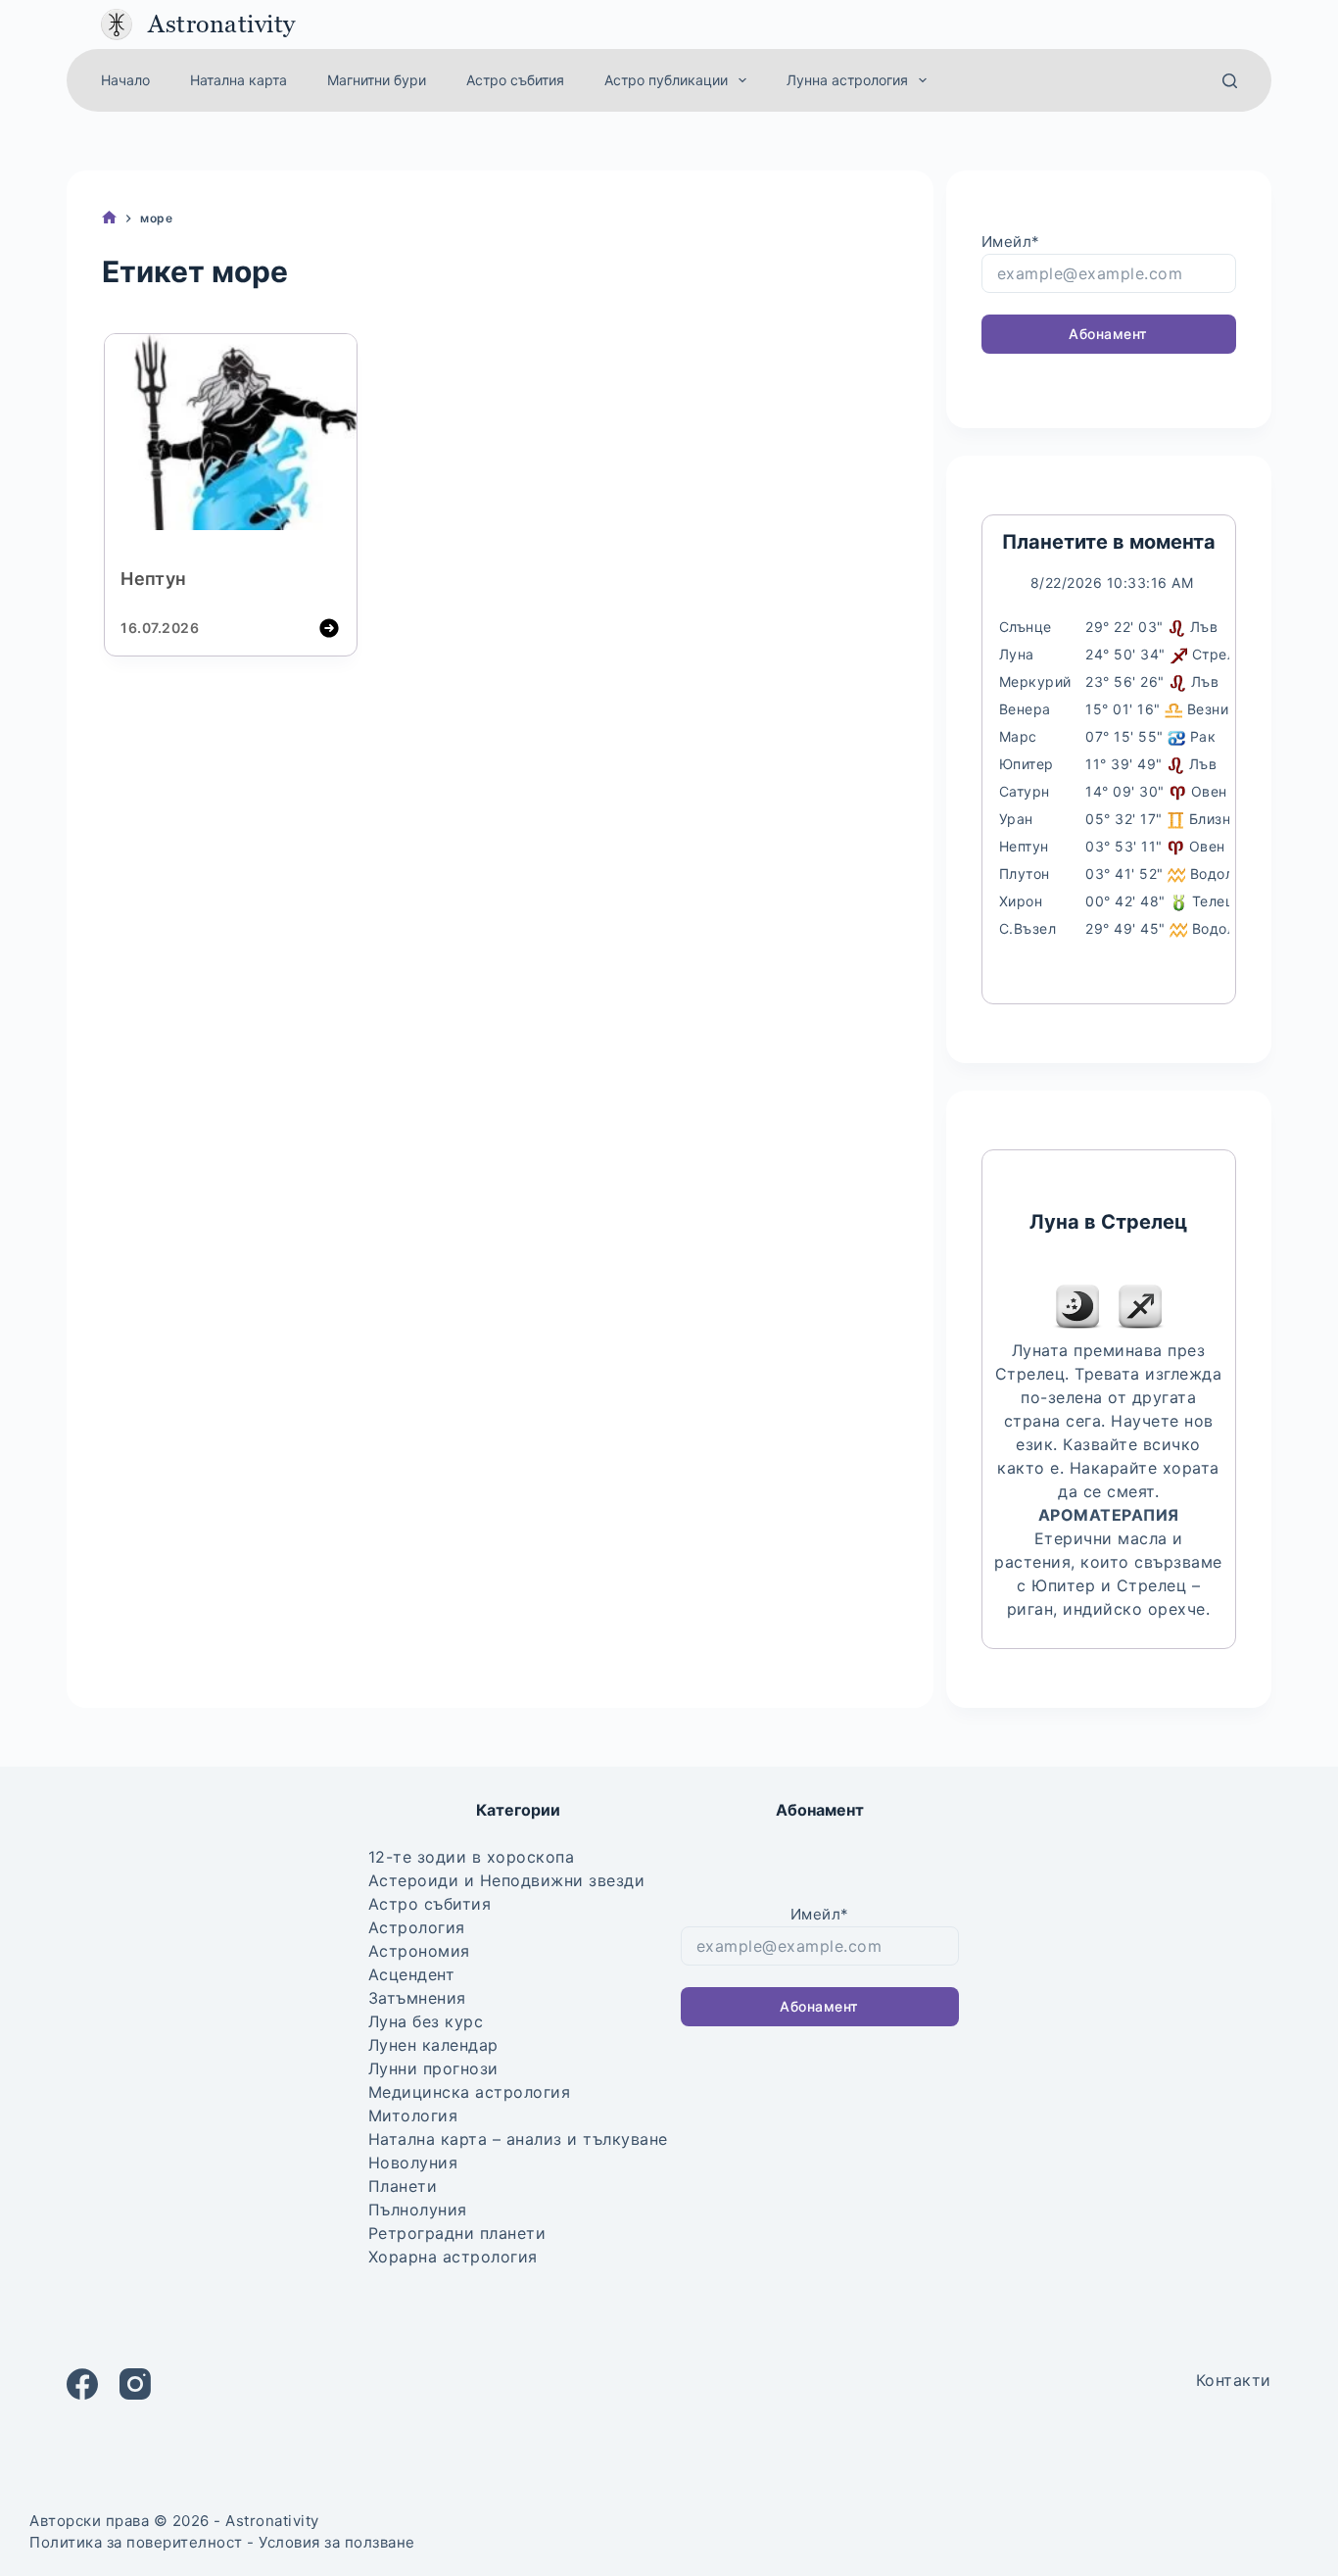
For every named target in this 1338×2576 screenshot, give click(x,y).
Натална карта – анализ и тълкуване (518, 2139)
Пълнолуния (418, 2210)
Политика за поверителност (136, 2542)
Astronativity (222, 24)
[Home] (109, 218)
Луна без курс (426, 2021)
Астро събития (515, 80)
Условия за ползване (337, 2542)
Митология (413, 2115)
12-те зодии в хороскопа (472, 1857)
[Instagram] (135, 2384)
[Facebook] (82, 2384)
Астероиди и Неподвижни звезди (507, 1880)
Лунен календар (433, 2045)
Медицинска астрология (470, 2092)
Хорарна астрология (453, 2257)
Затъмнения (417, 1998)
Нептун (153, 579)
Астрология (417, 1927)
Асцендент (412, 1974)
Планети (403, 2186)
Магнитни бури (377, 80)
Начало (125, 80)
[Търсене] (1230, 81)
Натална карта (239, 80)
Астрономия (419, 1951)
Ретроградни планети (457, 2233)
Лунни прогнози (433, 2068)
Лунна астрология (847, 80)
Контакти (1234, 2380)
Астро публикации (666, 80)
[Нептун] (230, 435)
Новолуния (413, 2163)
